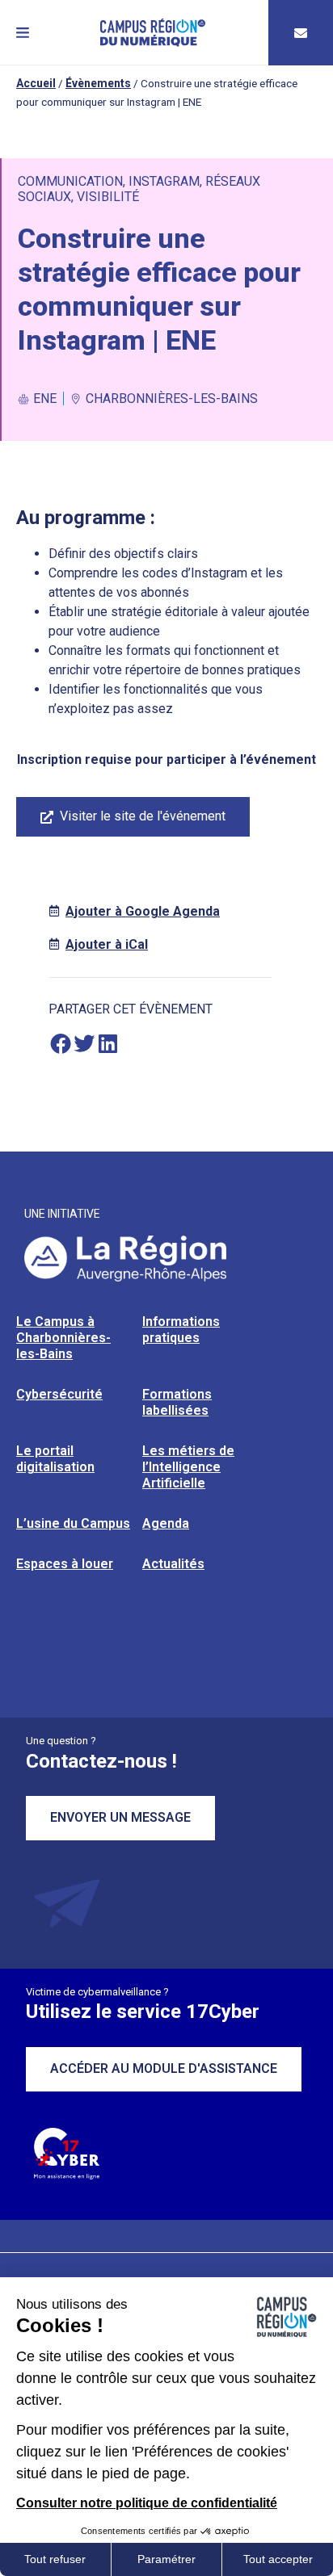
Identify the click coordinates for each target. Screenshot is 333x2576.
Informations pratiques (181, 1330)
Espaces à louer (65, 1564)
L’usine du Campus (73, 1523)
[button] (23, 33)
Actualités (173, 1564)
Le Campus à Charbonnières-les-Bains (63, 1338)
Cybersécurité (59, 1394)
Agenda (166, 1523)
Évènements (98, 83)
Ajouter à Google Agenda (143, 911)
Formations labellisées (177, 1402)
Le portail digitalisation (55, 1459)
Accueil (36, 83)
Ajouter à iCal (107, 944)
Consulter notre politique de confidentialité (147, 2503)
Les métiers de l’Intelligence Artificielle (188, 1467)
